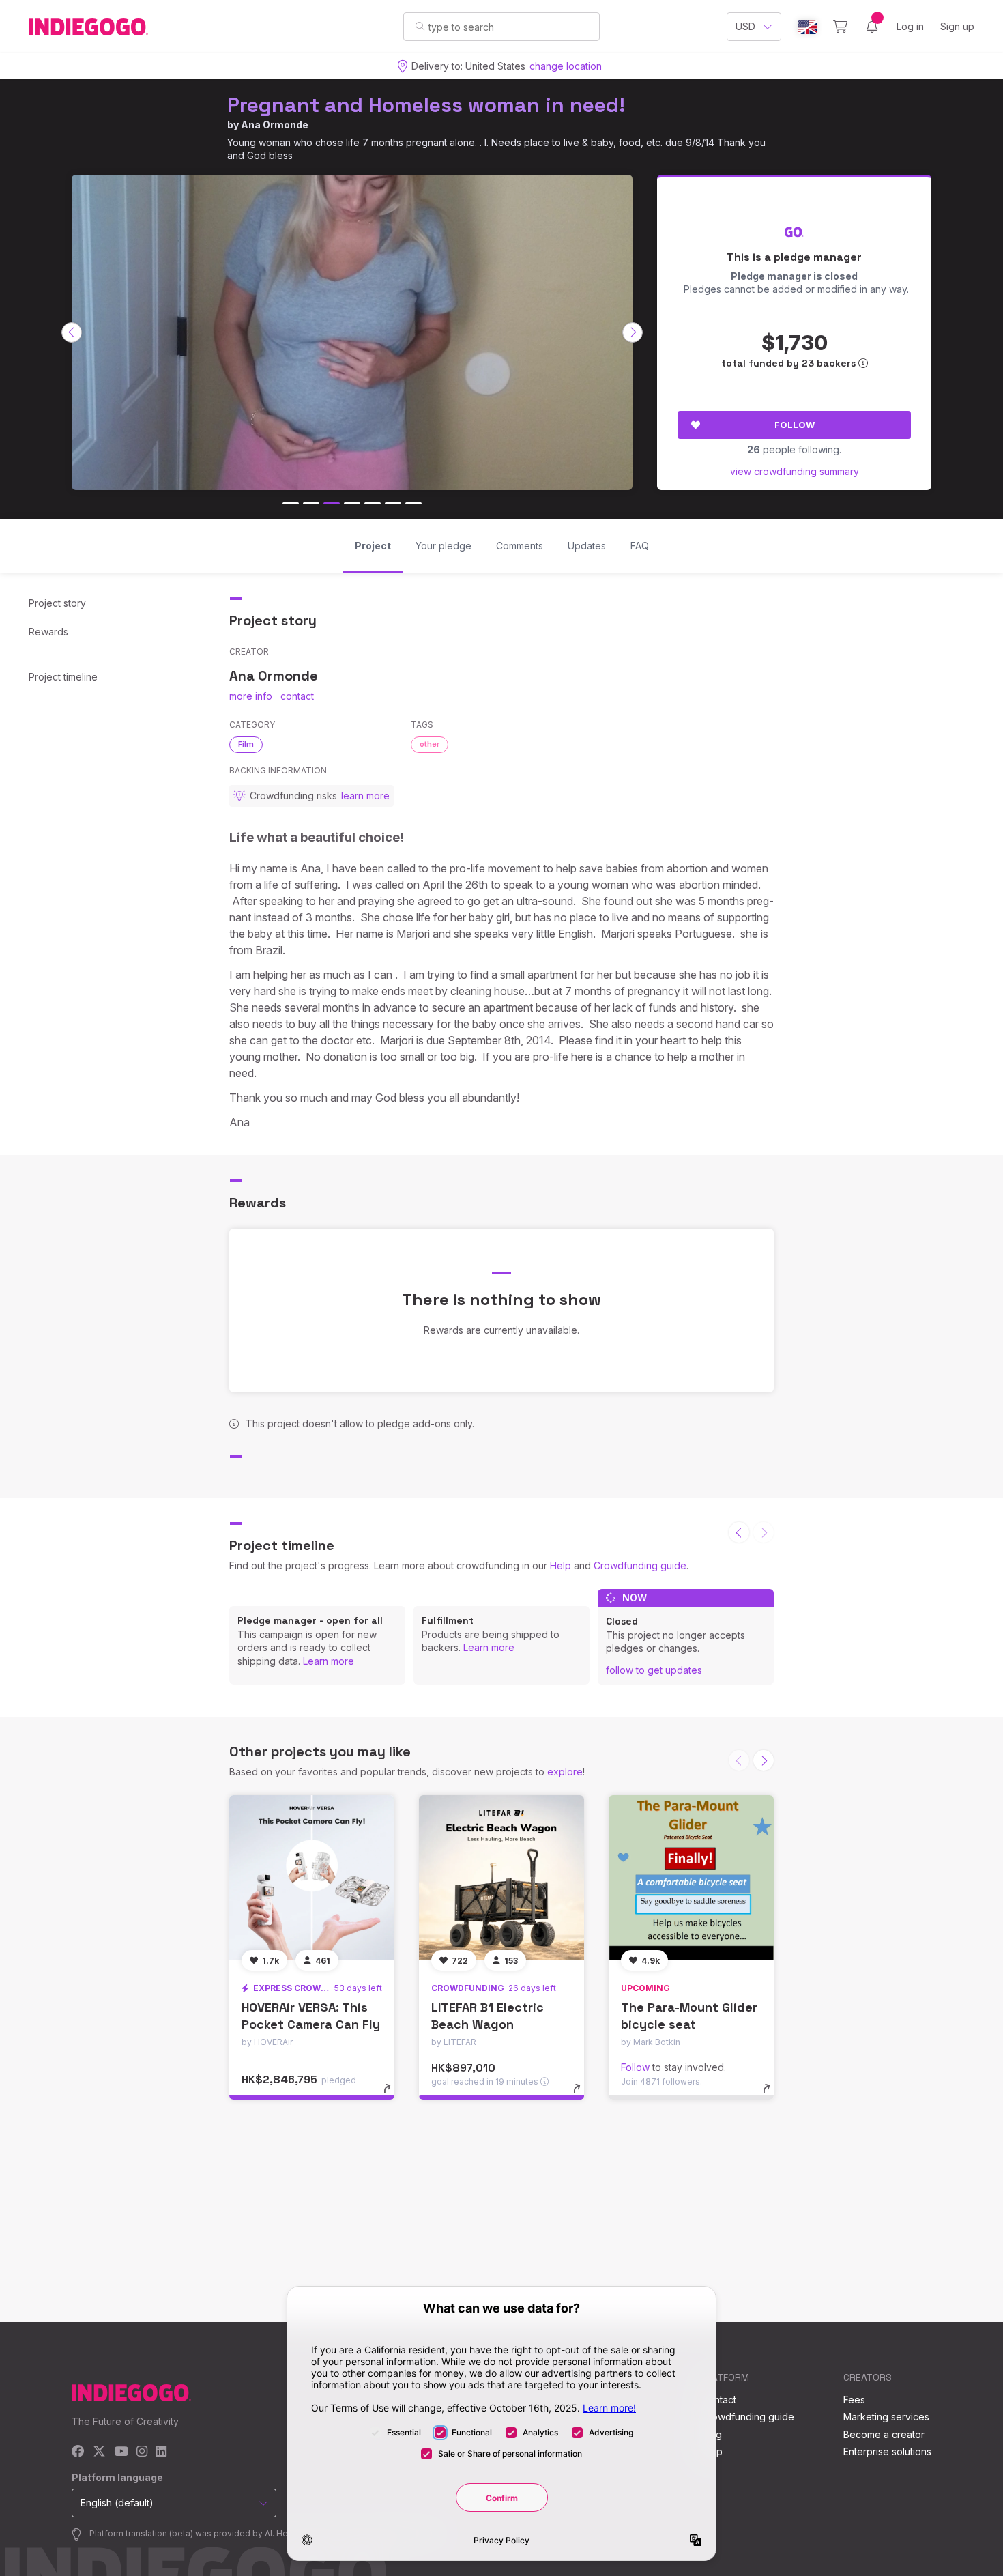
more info (251, 696)
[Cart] (840, 27)
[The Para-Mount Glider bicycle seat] (691, 1878)
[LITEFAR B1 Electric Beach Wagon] (501, 1878)
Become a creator (884, 2434)
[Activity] (872, 27)
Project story (57, 603)
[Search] (420, 26)
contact (297, 696)
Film (246, 744)
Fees (854, 2400)
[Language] (807, 27)
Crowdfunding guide (640, 1565)
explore (565, 1772)
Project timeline (63, 677)
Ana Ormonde (275, 125)
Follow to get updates (654, 1670)
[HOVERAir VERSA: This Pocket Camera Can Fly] (312, 1878)
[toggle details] (393, 2095)
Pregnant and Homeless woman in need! (426, 105)
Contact (719, 2400)
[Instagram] (142, 2452)
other (430, 744)
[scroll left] (72, 332)
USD (745, 26)
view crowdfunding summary (795, 471)
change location (566, 66)
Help (561, 1565)
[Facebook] (78, 2452)
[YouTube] (121, 2452)
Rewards (48, 632)
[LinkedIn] (161, 2452)
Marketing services (886, 2417)
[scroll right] (633, 332)
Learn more (329, 1661)
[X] (99, 2452)
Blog (712, 2434)
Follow (795, 425)
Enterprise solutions (887, 2451)
